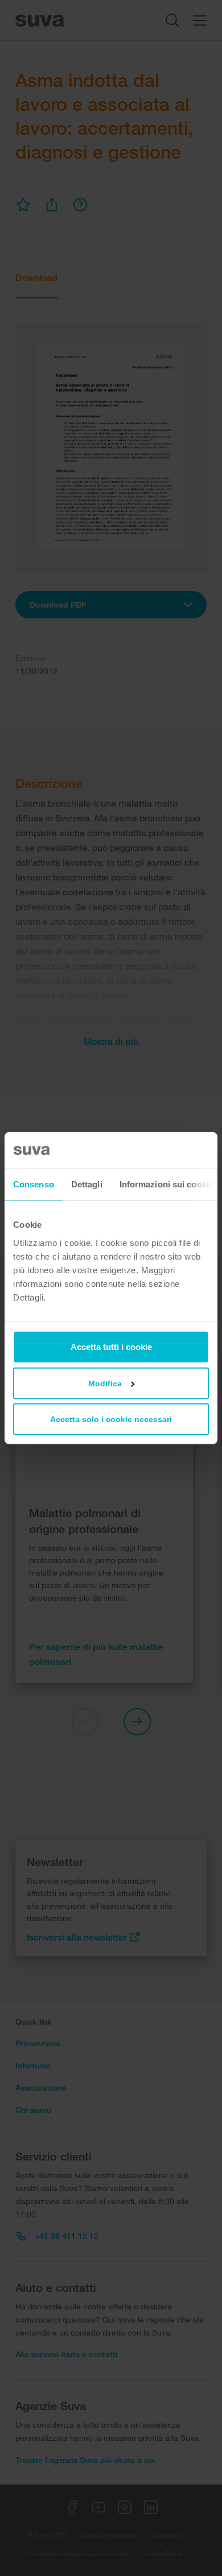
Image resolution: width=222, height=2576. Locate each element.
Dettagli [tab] (87, 1184)
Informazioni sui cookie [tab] (166, 1184)
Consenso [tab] (34, 1184)
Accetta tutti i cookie (111, 1346)
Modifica (105, 1383)
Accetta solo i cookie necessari (111, 1419)
